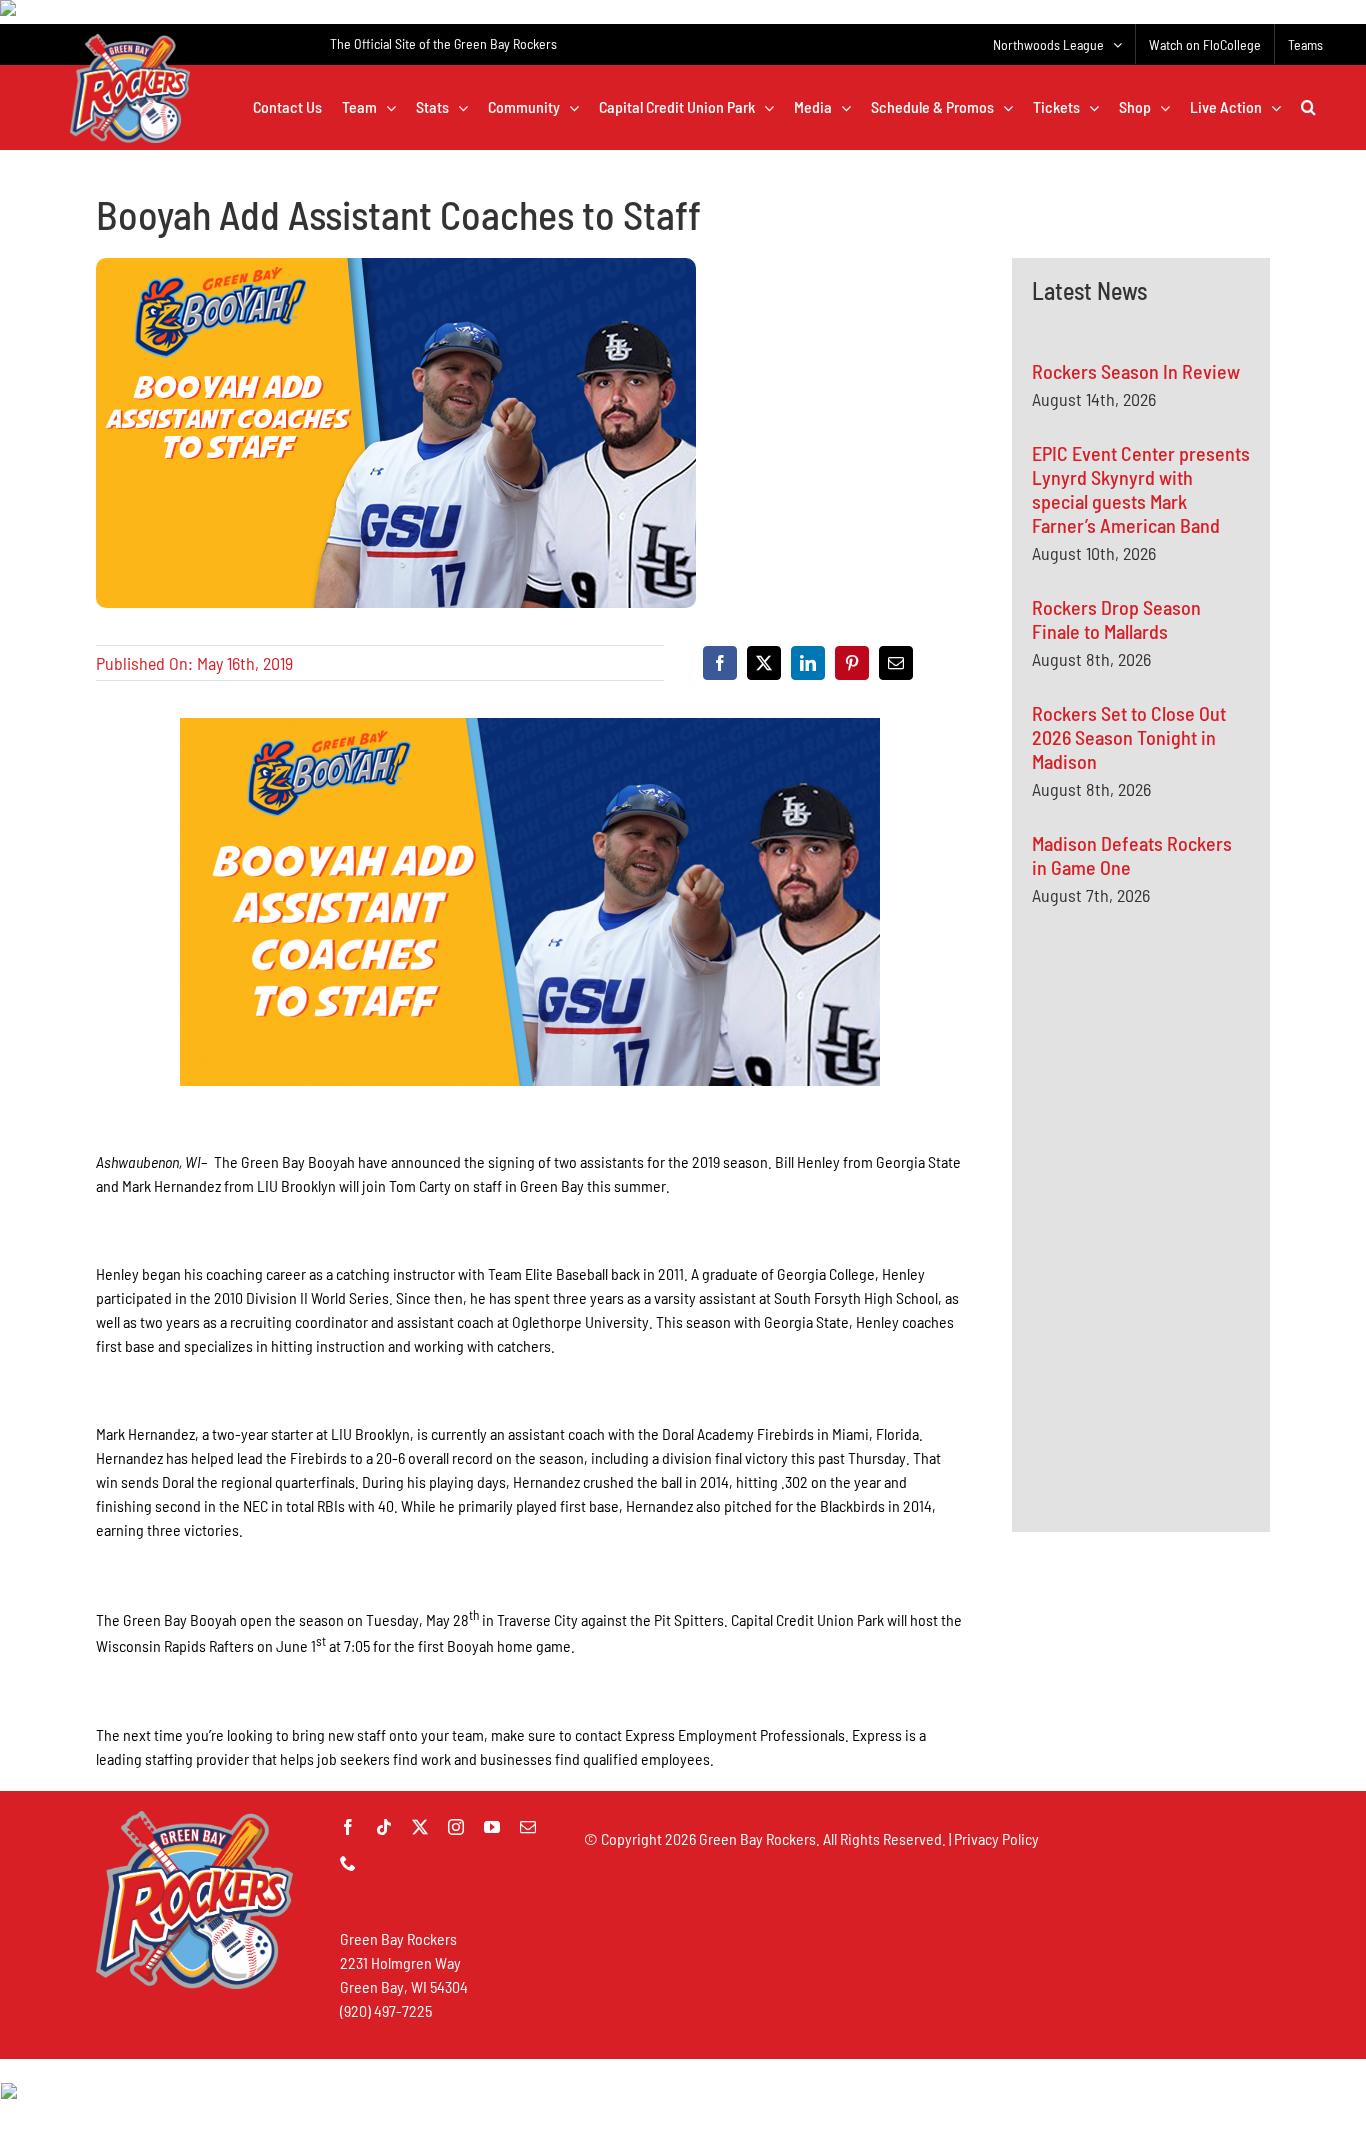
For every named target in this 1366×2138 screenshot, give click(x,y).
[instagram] (456, 1827)
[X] (764, 663)
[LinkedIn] (808, 663)
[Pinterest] (852, 663)
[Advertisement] (1182, 1117)
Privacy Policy (996, 1838)
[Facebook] (720, 663)
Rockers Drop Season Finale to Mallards (1116, 619)
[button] (1308, 107)
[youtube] (492, 1827)
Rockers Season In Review (1136, 371)
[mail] (528, 1827)
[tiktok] (384, 1827)
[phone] (348, 1863)
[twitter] (420, 1827)
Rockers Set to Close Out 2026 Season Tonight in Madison (1129, 737)
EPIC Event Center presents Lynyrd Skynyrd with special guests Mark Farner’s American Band (1141, 489)
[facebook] (348, 1827)
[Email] (896, 663)
